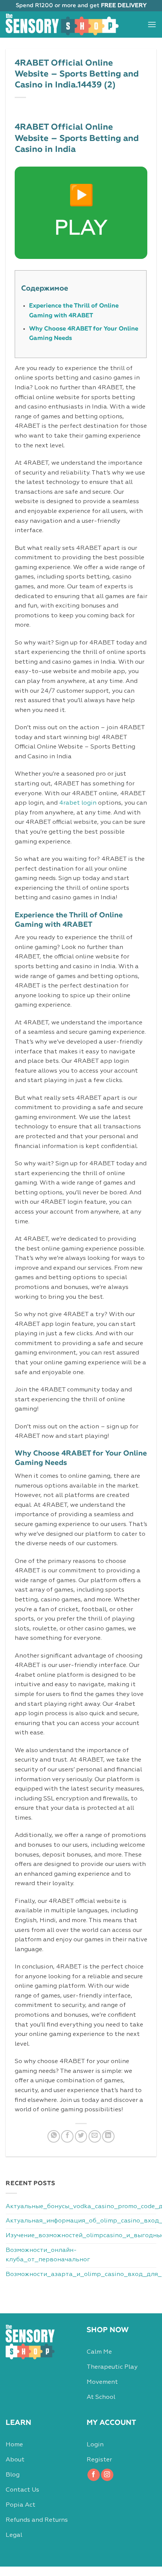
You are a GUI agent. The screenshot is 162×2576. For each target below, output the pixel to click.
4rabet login (78, 803)
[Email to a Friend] (95, 2136)
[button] (152, 24)
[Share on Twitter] (81, 2136)
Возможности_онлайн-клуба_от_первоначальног (48, 2255)
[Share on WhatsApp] (54, 2136)
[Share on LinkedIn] (108, 2136)
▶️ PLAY (81, 213)
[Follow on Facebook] (94, 2475)
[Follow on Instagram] (107, 2475)
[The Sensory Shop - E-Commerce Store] (62, 24)
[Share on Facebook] (67, 2136)
